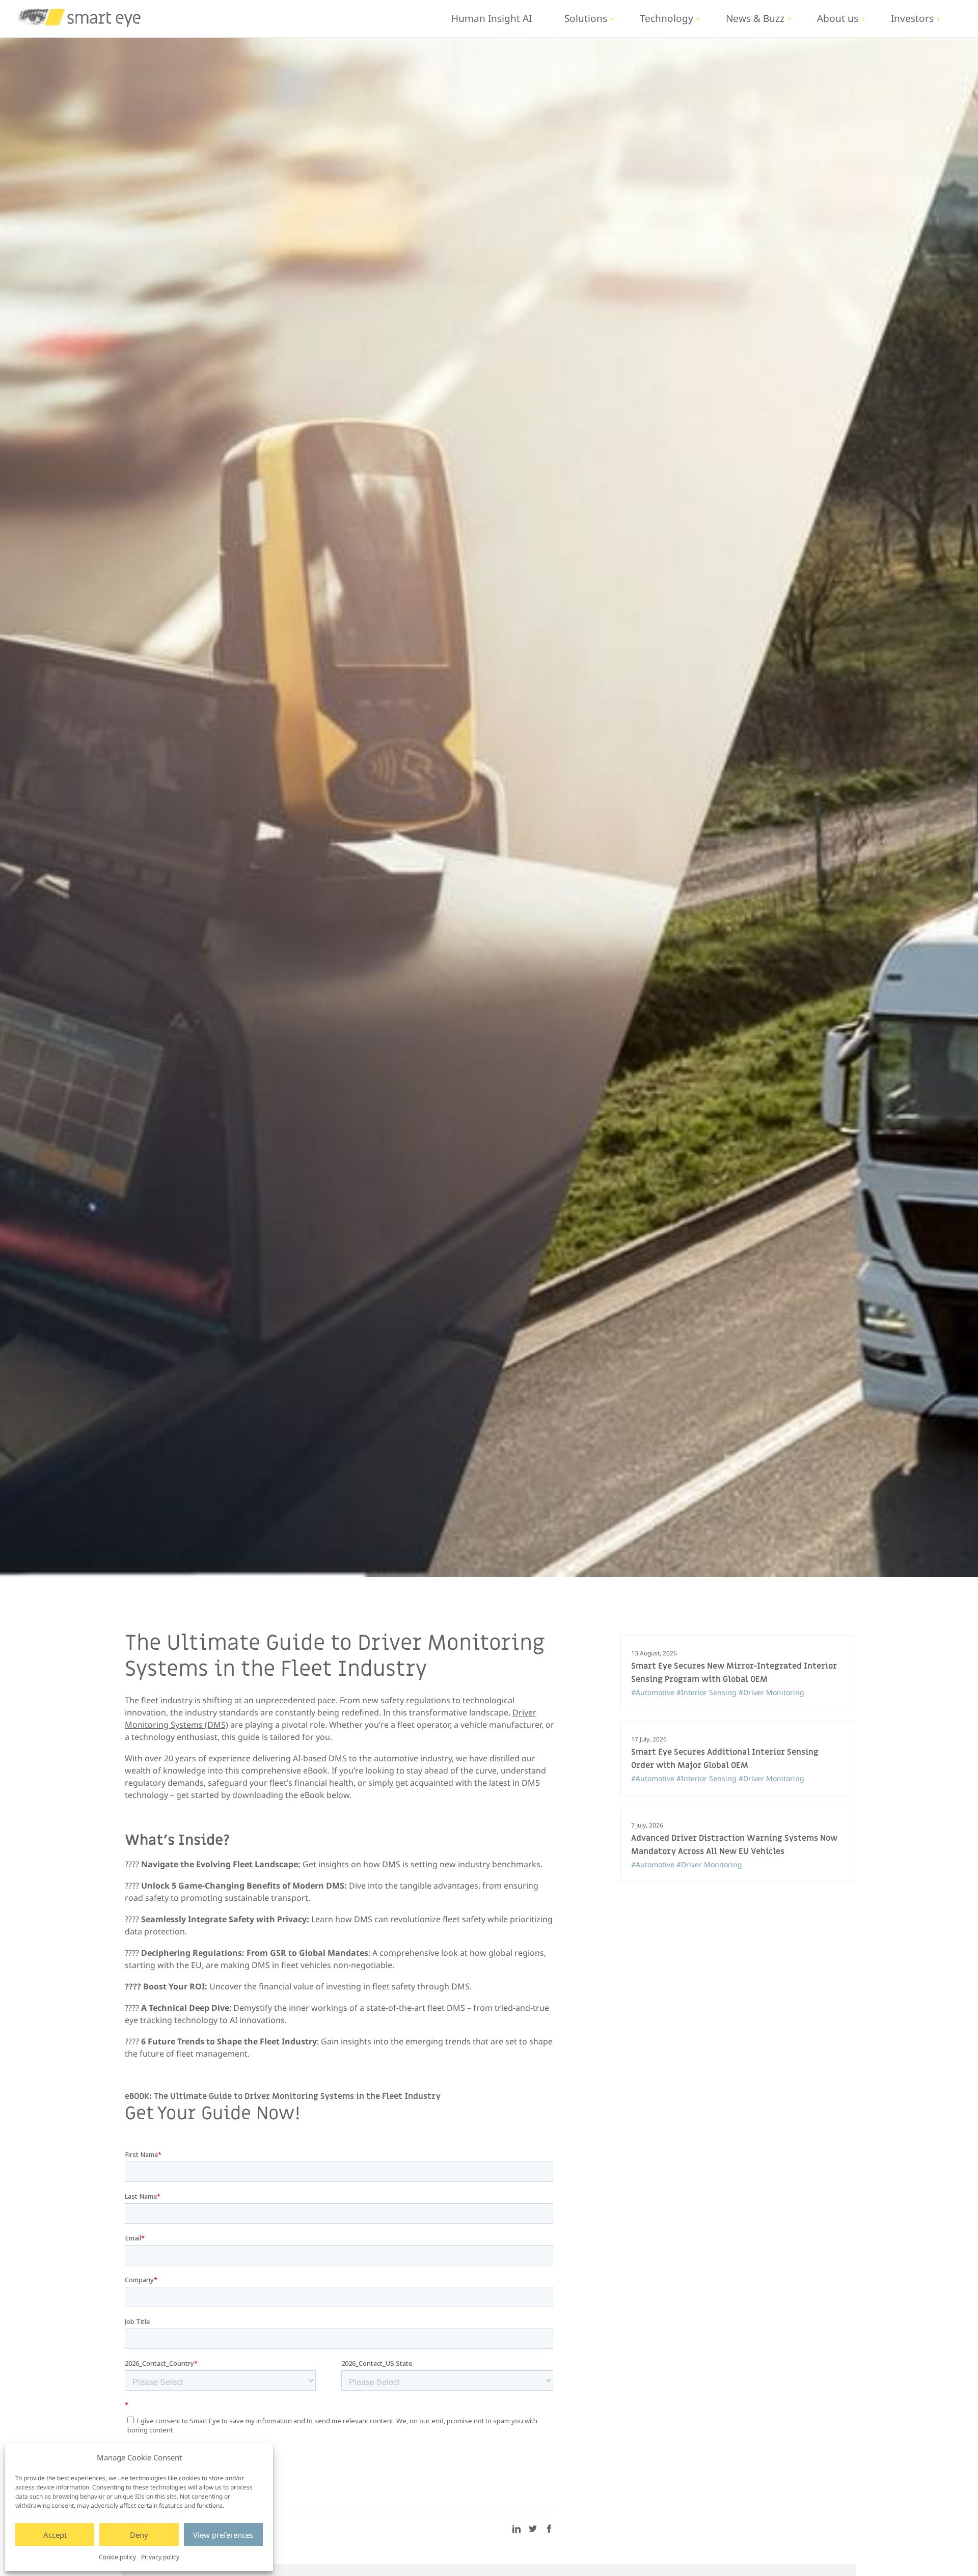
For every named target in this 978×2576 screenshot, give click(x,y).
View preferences (223, 2535)
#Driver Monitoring (771, 1692)
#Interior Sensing (708, 1692)
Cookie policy (117, 2557)
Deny (139, 2535)
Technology (667, 18)
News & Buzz (755, 18)
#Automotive (654, 1692)
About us (838, 18)
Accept (55, 2535)
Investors (912, 18)
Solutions (586, 18)
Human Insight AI (492, 18)
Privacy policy (160, 2557)
